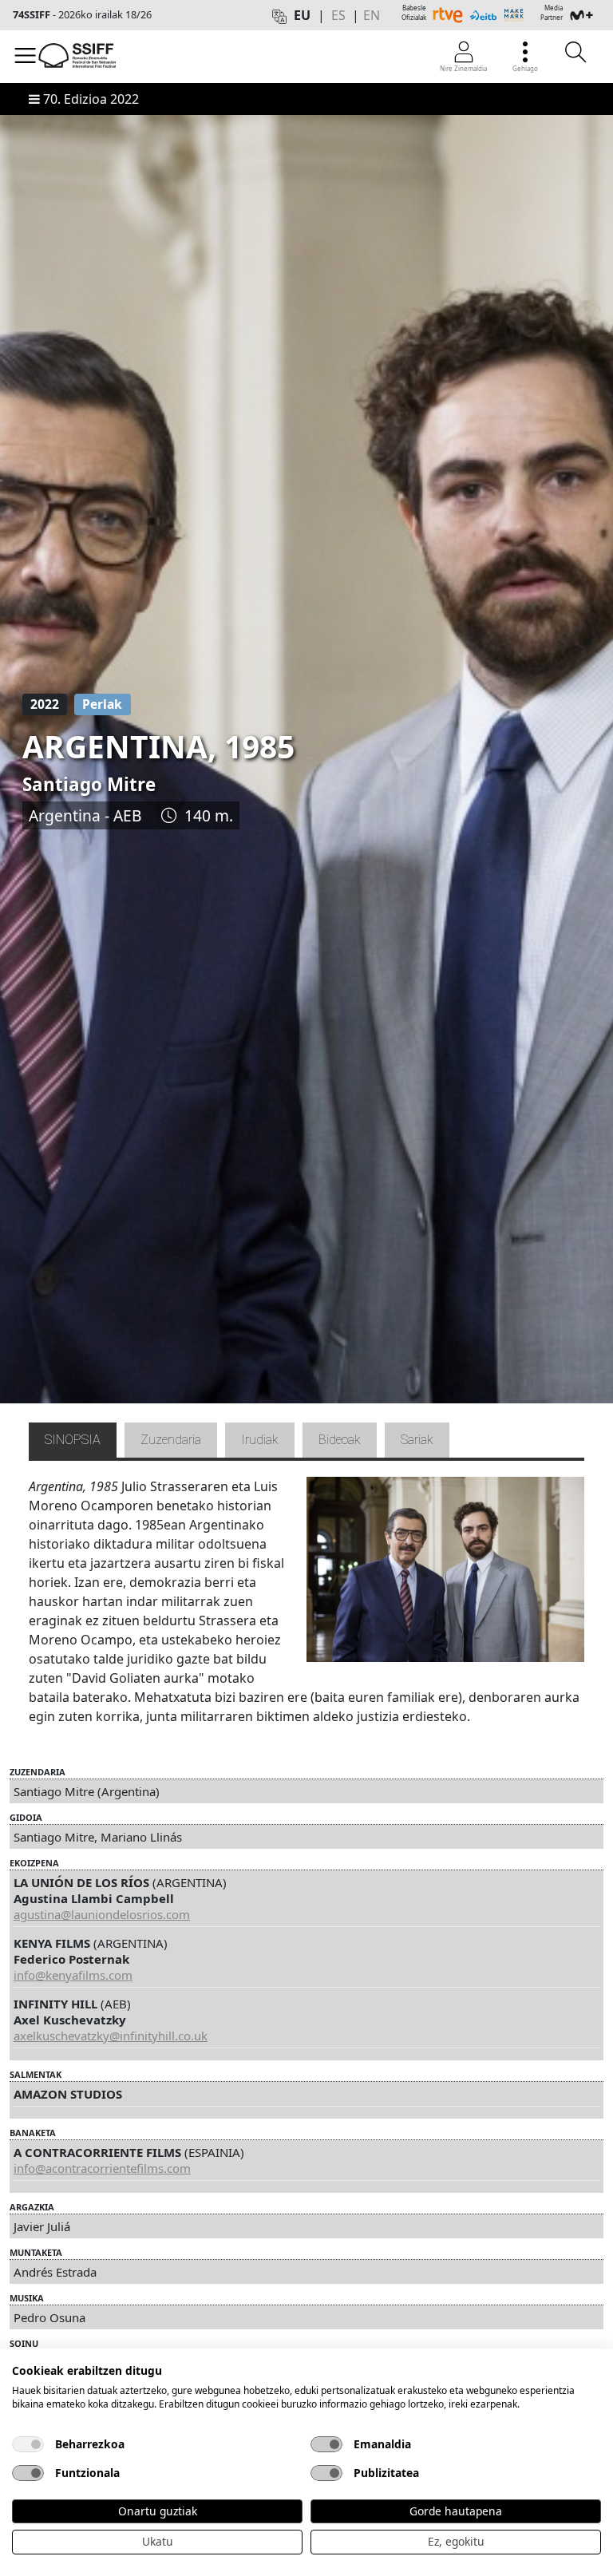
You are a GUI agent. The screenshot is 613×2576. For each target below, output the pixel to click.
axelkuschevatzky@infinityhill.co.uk (111, 2036)
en (372, 15)
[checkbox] (28, 2444)
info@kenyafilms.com (73, 1975)
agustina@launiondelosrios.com (102, 1914)
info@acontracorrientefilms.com (102, 2168)
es (338, 15)
